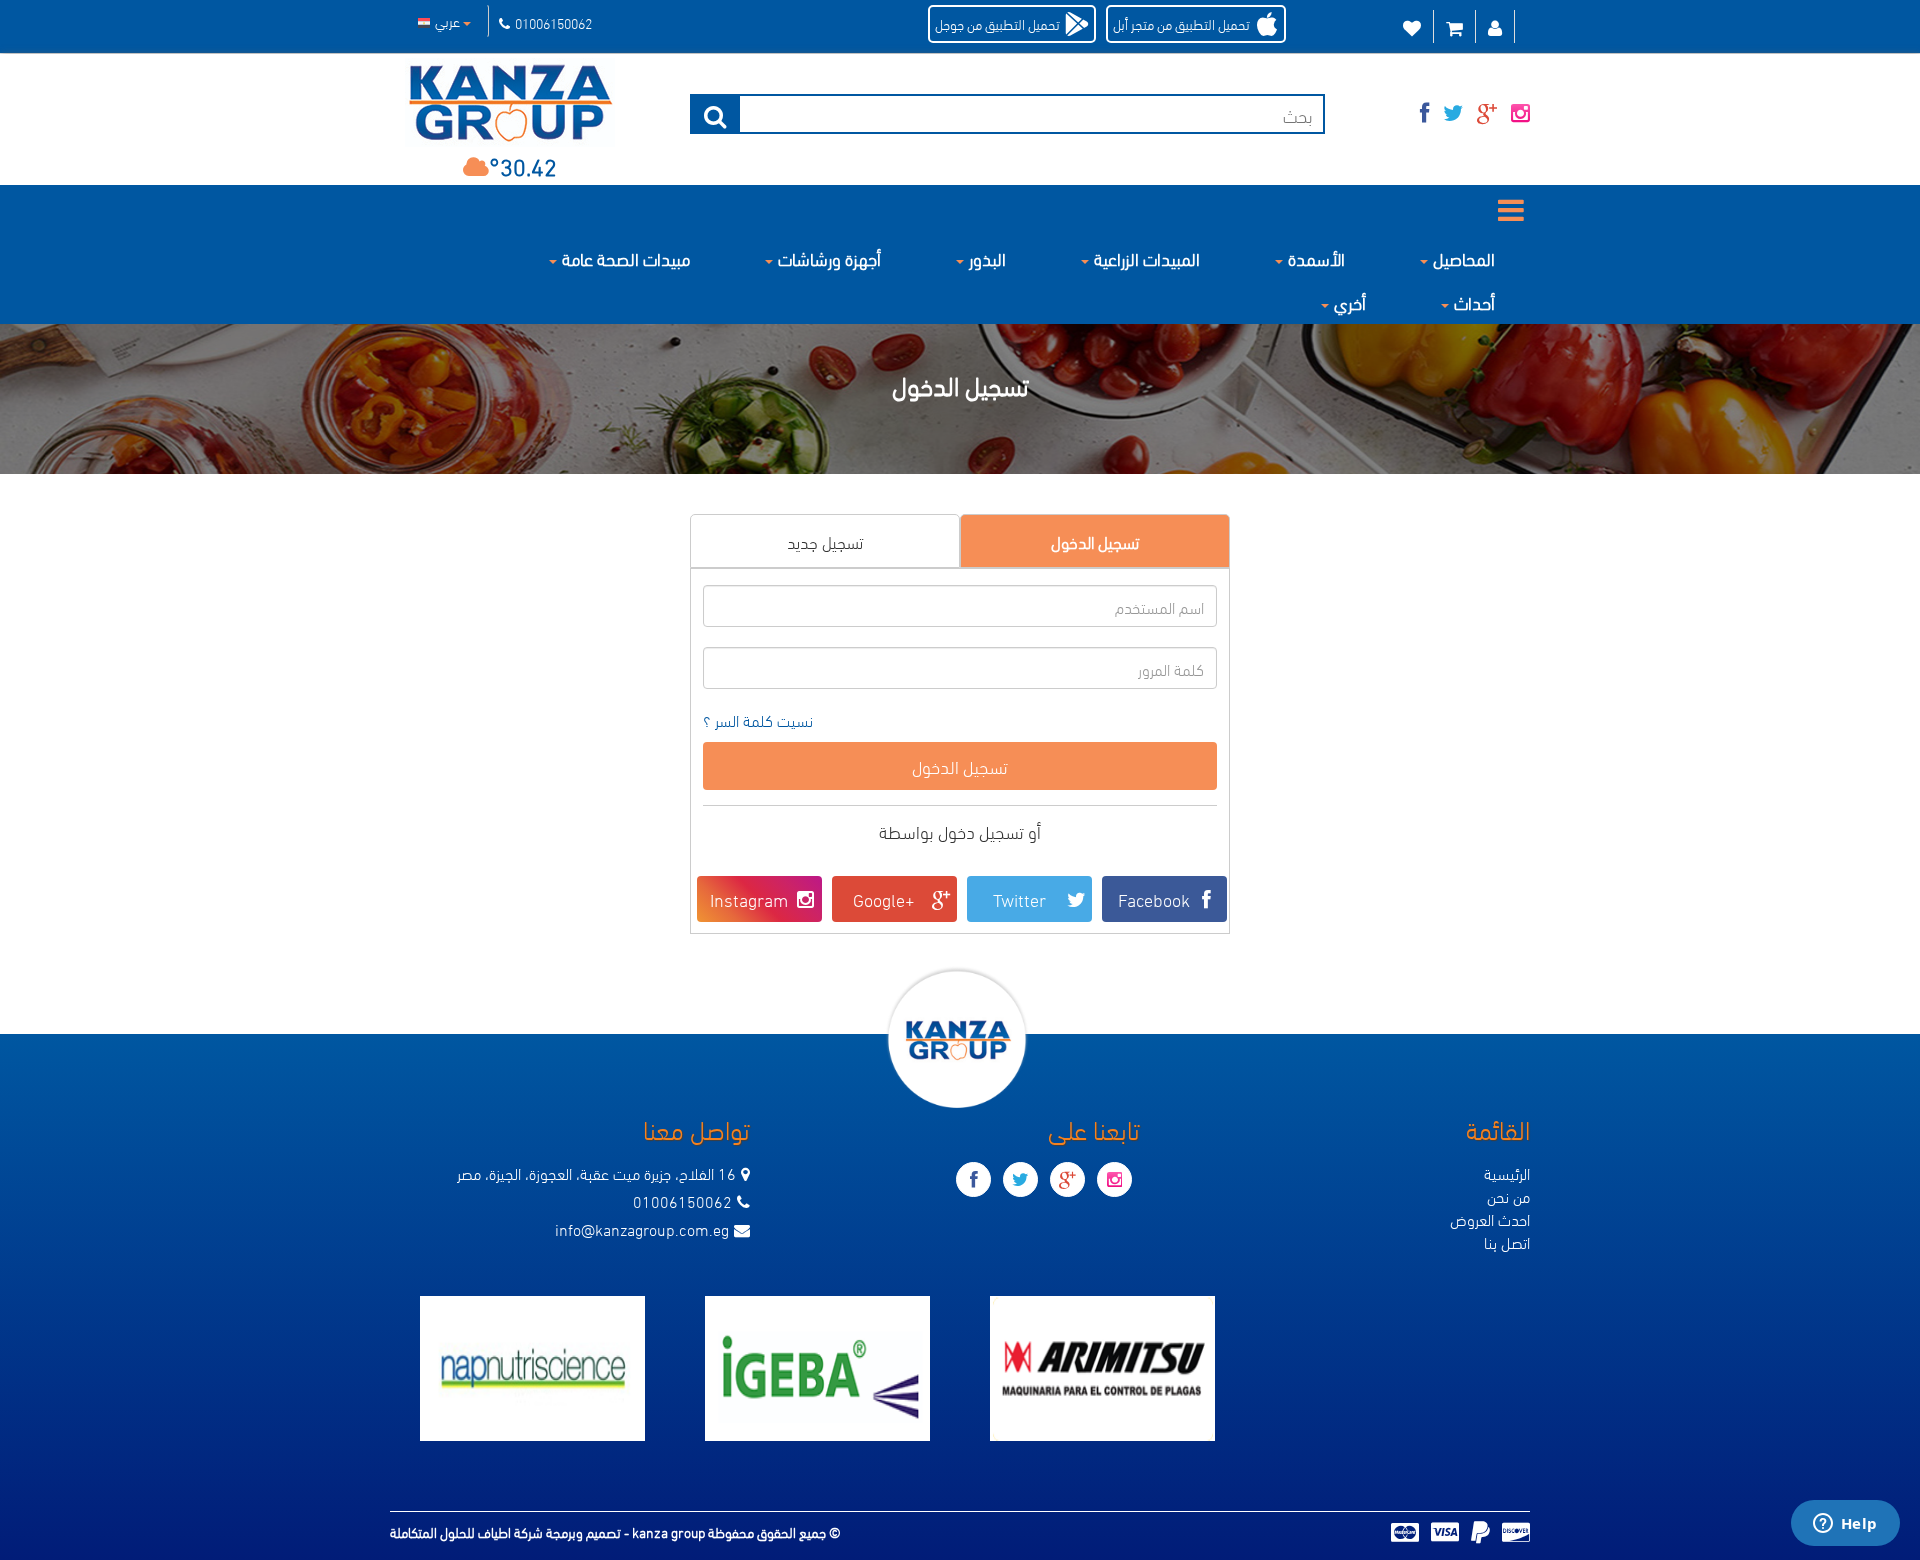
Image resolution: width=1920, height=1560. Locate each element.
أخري (1350, 301)
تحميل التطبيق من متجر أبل (1181, 23)
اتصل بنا (1507, 1241)
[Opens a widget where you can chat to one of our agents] (1845, 1525)
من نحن (1508, 1195)
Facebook (1154, 898)
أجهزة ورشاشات (829, 257)
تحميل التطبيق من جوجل (997, 23)
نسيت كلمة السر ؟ (758, 720)
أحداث (1474, 301)
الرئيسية (1507, 1172)
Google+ (884, 898)
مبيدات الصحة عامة (626, 257)
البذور (987, 257)
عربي (449, 20)
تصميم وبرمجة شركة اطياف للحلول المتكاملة (507, 1531)
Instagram (749, 898)
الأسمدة (1316, 257)
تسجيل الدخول (1095, 540)
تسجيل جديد (825, 540)
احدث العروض (1490, 1218)
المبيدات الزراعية (1147, 257)
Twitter (1019, 898)
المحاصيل (1464, 257)
